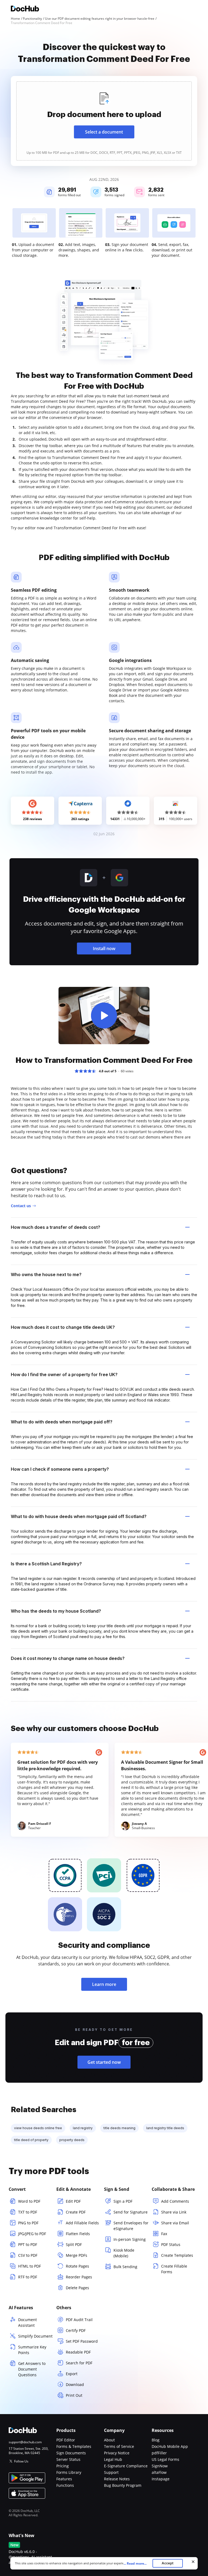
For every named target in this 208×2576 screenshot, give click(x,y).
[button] (104, 1016)
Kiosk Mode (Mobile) (124, 2253)
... (135, 2563)
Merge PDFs (77, 2255)
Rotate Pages (77, 2266)
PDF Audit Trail (79, 2320)
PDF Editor (66, 2440)
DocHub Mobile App (170, 2446)
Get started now (104, 2062)
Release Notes (117, 2479)
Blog (156, 2440)
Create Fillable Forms (174, 2269)
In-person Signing (130, 2239)
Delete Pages (77, 2288)
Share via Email (175, 2223)
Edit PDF (73, 2201)
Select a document (104, 132)
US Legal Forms (165, 2459)
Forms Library (69, 2472)
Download (75, 2384)
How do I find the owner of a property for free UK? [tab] (64, 1374)
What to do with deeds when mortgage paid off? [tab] (62, 1422)
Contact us (21, 1206)
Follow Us (21, 2461)
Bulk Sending (125, 2267)
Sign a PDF (123, 2201)
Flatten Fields (78, 2234)
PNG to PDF (28, 2223)
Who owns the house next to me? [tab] (46, 1274)
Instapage (161, 2479)
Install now (104, 948)
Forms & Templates (74, 2446)
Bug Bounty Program (123, 2485)
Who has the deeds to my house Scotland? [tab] (56, 1611)
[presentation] (104, 121)
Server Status (68, 2459)
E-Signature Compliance (126, 2466)
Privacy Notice (117, 2453)
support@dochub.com (25, 2442)
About (109, 2440)
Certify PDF (76, 2330)
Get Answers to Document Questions (32, 2369)
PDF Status (171, 2244)
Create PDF (76, 2212)
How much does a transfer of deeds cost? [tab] (56, 1227)
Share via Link (174, 2212)
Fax (164, 2234)
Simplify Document (35, 2336)
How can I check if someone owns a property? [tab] (60, 1469)
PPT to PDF (28, 2244)
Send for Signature (131, 2212)
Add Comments (175, 2201)
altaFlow (159, 2472)
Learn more (104, 1984)
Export (72, 2374)
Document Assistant (27, 2322)
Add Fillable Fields (82, 2223)
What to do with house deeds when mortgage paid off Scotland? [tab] (79, 1516)
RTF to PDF (28, 2277)
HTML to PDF (30, 2266)
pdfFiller (159, 2453)
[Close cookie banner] (193, 2562)
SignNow (160, 2466)
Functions (65, 2485)
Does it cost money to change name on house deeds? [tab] (68, 1658)
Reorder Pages (79, 2277)
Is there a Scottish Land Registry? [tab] (46, 1564)
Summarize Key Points (32, 2350)
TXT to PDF (28, 2212)
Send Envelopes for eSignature (131, 2226)
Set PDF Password (82, 2341)
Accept (168, 2563)
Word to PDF (29, 2201)
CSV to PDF (28, 2255)
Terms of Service (119, 2446)
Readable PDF (78, 2352)
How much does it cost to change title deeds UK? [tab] (63, 1327)
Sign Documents (71, 2453)
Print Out (74, 2395)
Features (64, 2479)
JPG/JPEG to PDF (32, 2234)
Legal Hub (113, 2459)
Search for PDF (79, 2363)
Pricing (63, 2466)
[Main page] (25, 9)
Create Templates (177, 2255)
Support (111, 2472)
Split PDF (74, 2244)
